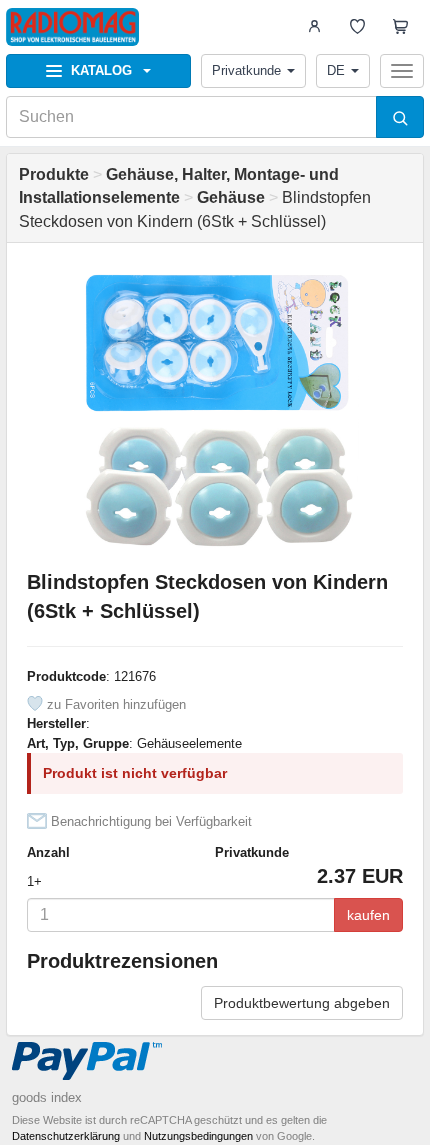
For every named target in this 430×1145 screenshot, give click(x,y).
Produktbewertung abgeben (302, 1003)
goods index (47, 1097)
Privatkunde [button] (246, 70)
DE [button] (336, 70)
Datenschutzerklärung (66, 1136)
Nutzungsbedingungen (198, 1136)
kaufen (368, 915)
